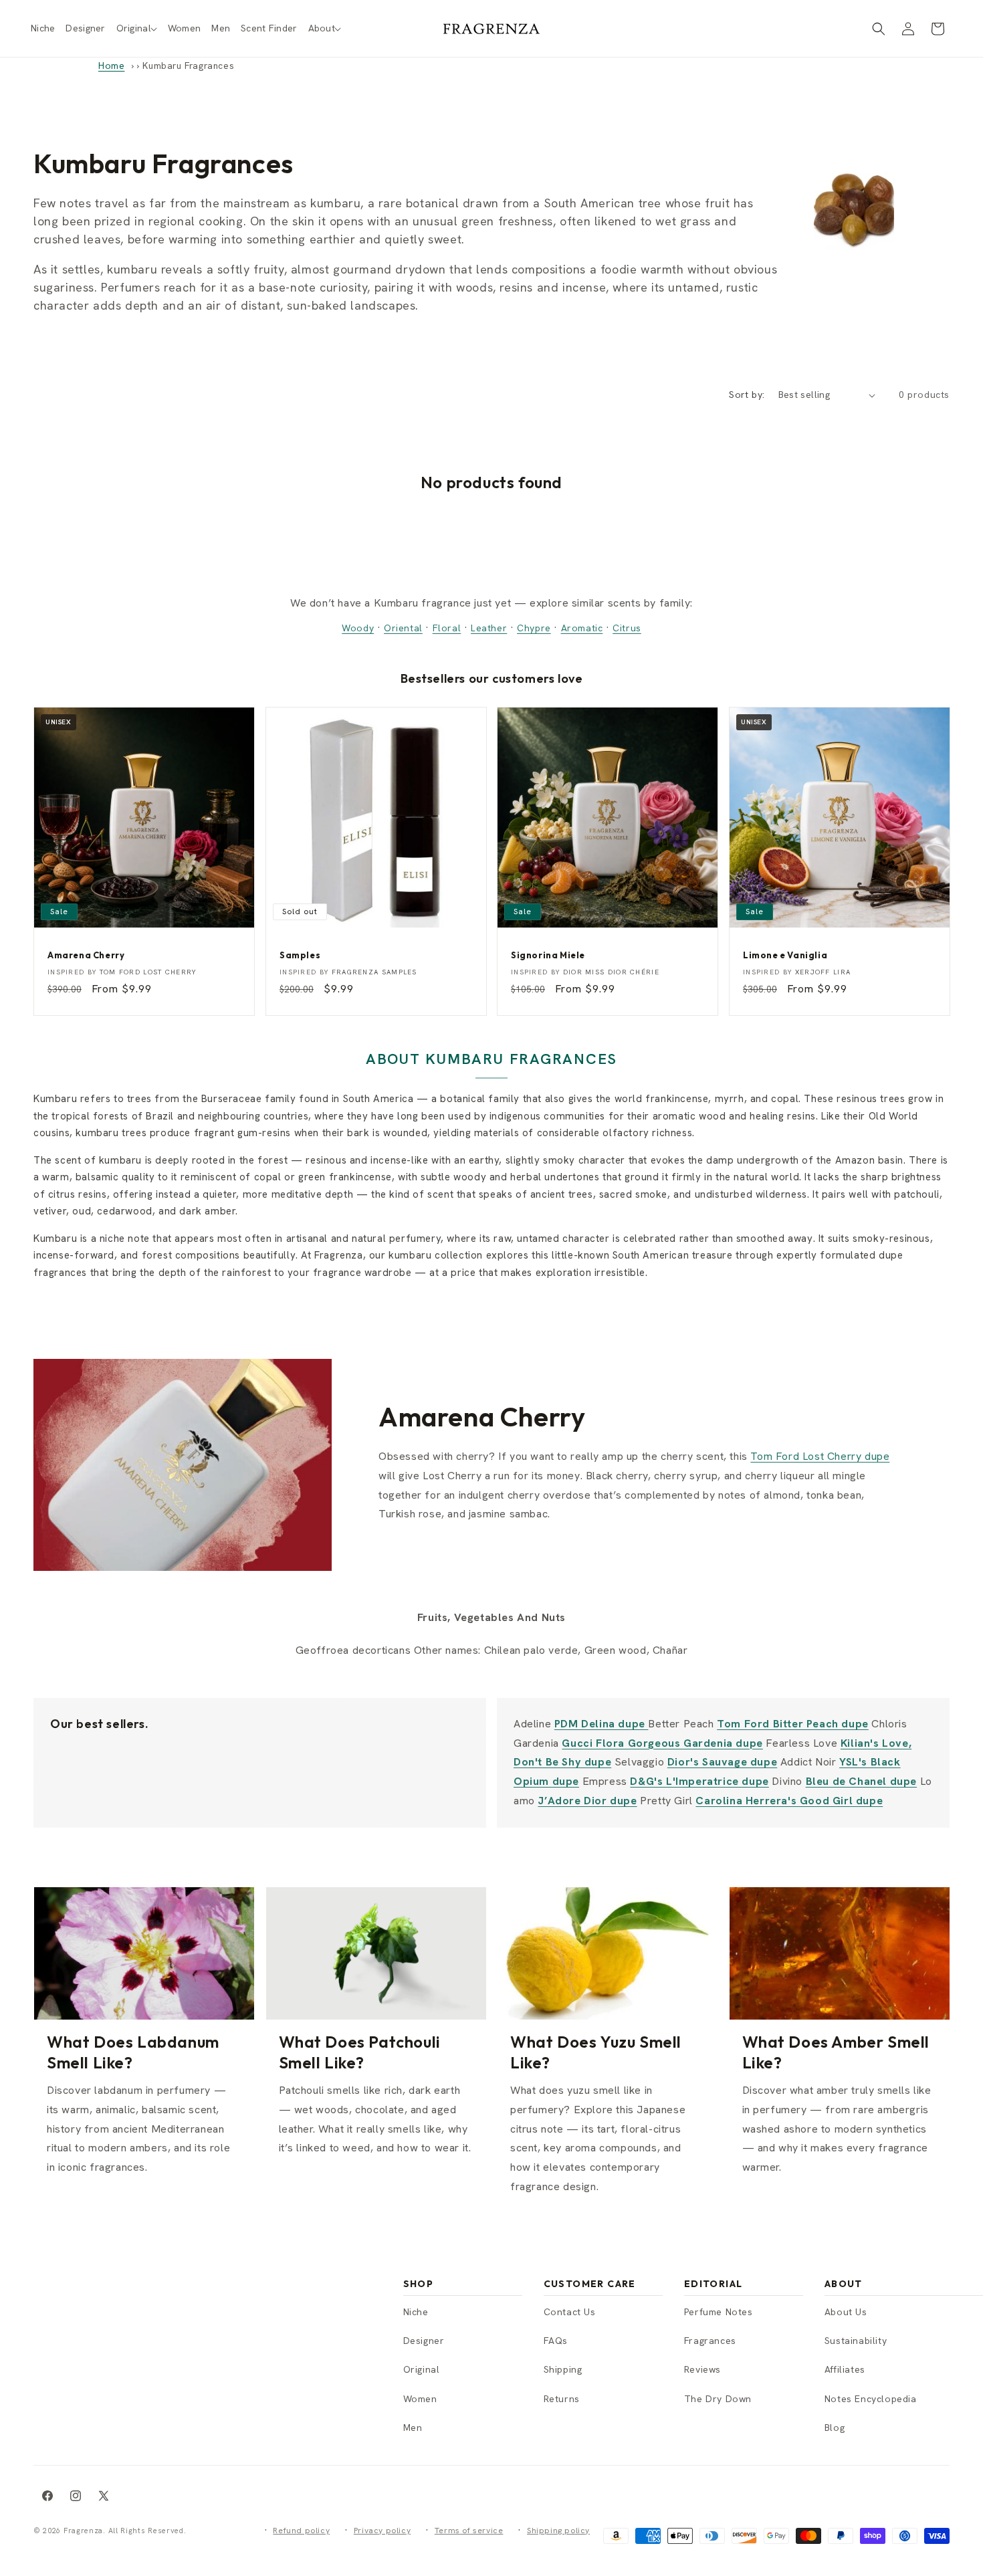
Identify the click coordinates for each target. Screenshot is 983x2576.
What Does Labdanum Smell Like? (133, 2052)
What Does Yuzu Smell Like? (596, 2052)
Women (420, 2399)
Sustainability (856, 2341)
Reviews (702, 2369)
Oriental (403, 628)
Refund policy (301, 2531)
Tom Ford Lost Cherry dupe (820, 1456)
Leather (489, 628)
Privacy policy (382, 2531)
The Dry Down (718, 2399)
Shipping (563, 2369)
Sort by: (747, 395)
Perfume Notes (719, 2312)
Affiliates (845, 2369)
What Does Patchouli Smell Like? (360, 2052)
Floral (447, 628)
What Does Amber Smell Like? (836, 2052)
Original (422, 2369)
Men (413, 2428)
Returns (562, 2399)
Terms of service (469, 2531)
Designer (424, 2341)
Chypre (534, 628)
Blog (835, 2428)
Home (111, 66)
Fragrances (710, 2341)
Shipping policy (558, 2531)
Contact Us (570, 2312)
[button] (137, 28)
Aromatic (582, 628)
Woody (358, 628)
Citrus (627, 628)
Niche (416, 2312)
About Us (846, 2312)
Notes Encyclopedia (871, 2399)
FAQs (556, 2341)
